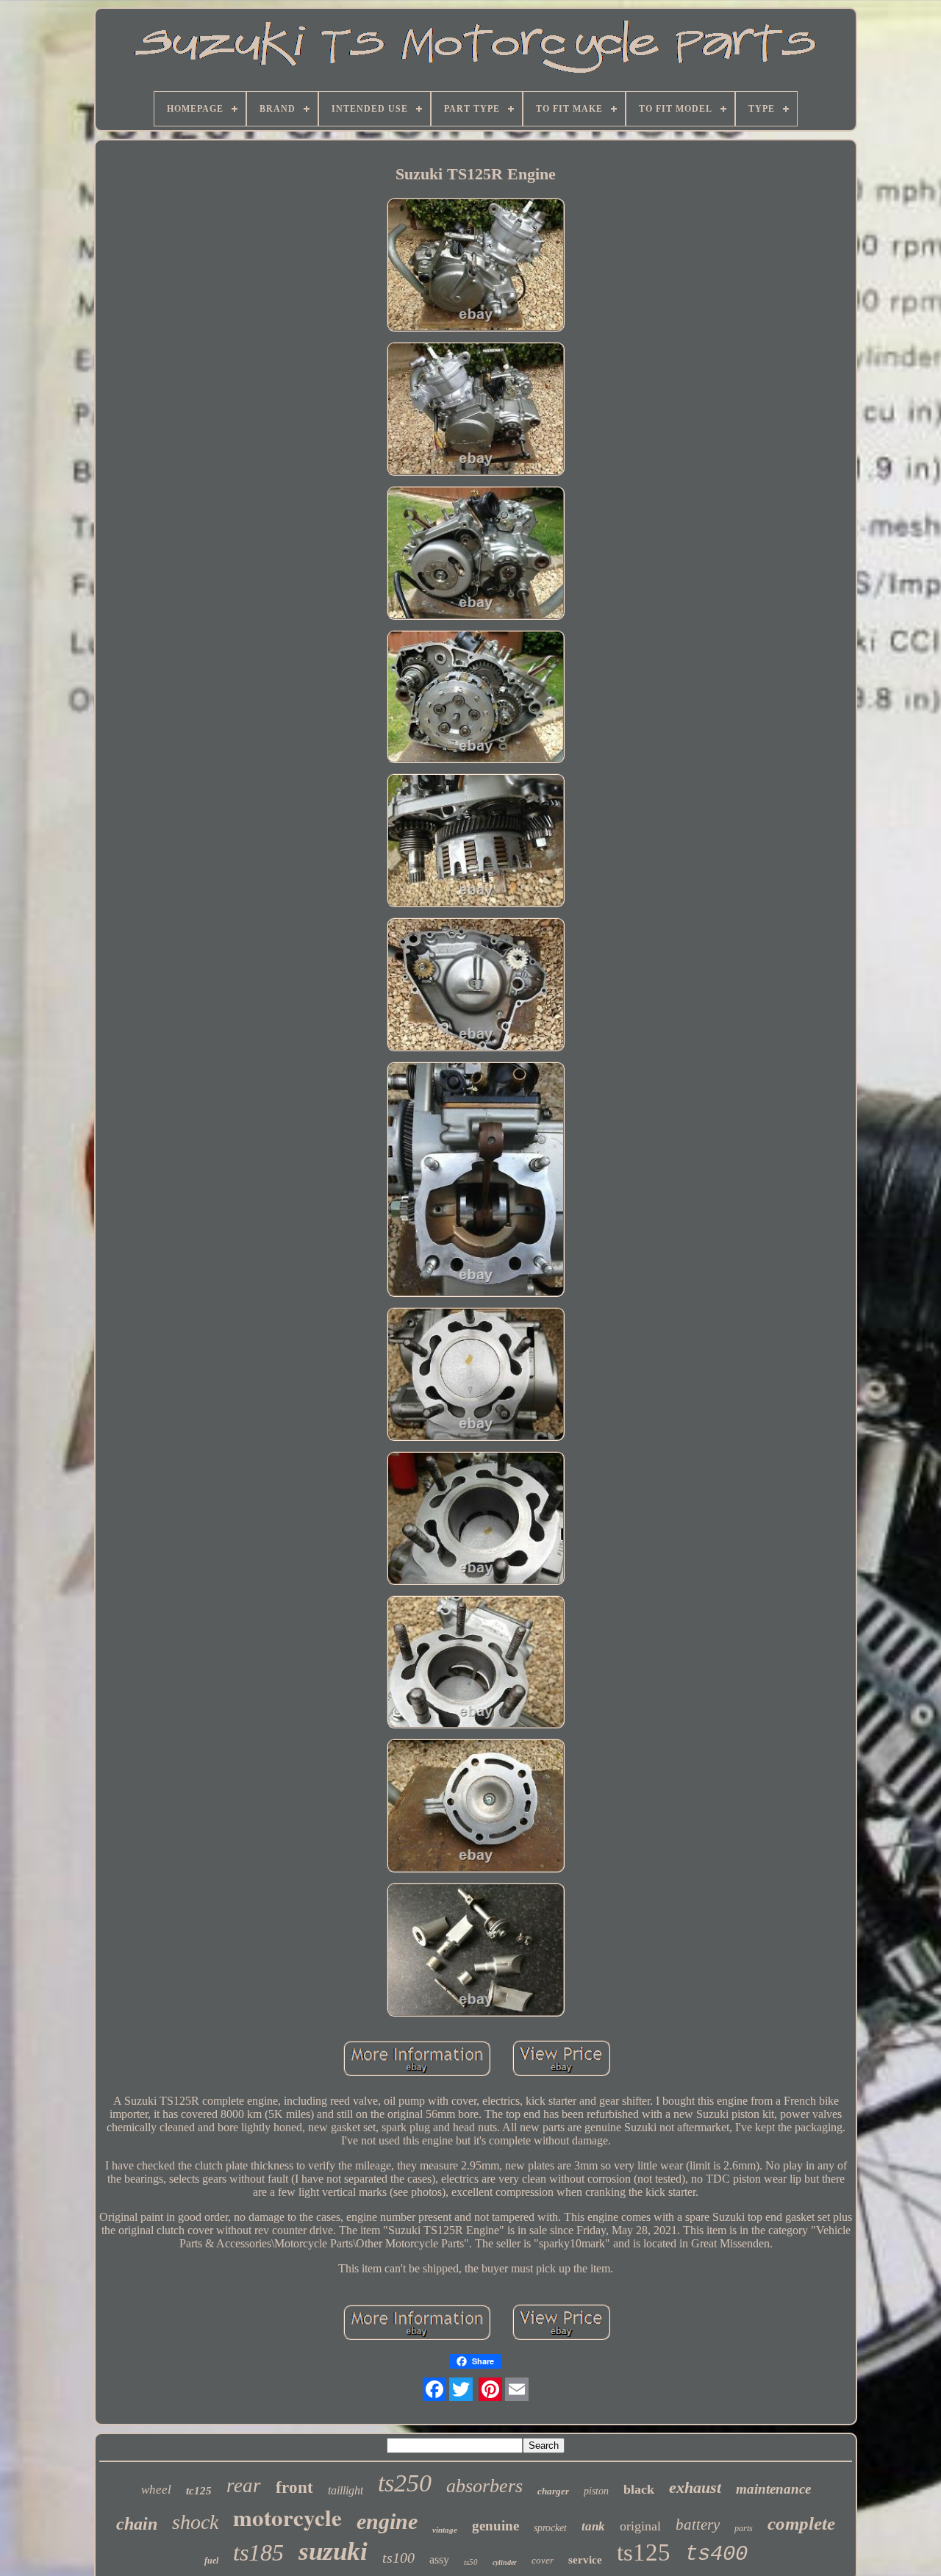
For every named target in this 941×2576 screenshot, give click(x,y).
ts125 (644, 2552)
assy (439, 2559)
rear (244, 2486)
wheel (156, 2490)
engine (387, 2521)
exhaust (695, 2487)
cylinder (505, 2562)
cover (543, 2560)
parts (744, 2528)
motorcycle (287, 2517)
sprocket (550, 2528)
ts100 (398, 2558)
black (639, 2489)
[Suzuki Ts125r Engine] (476, 266)
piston (596, 2491)
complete (801, 2523)
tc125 (199, 2491)
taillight (346, 2490)
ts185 (258, 2552)
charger (553, 2491)
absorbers (484, 2486)
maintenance (773, 2489)
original (640, 2526)
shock (195, 2522)
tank (593, 2526)
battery (698, 2525)
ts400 (716, 2554)
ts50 (471, 2562)
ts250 (405, 2483)
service (585, 2560)
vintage (445, 2530)
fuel (211, 2561)
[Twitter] (461, 2389)
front (294, 2487)
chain (137, 2524)
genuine (495, 2526)
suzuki (333, 2551)
